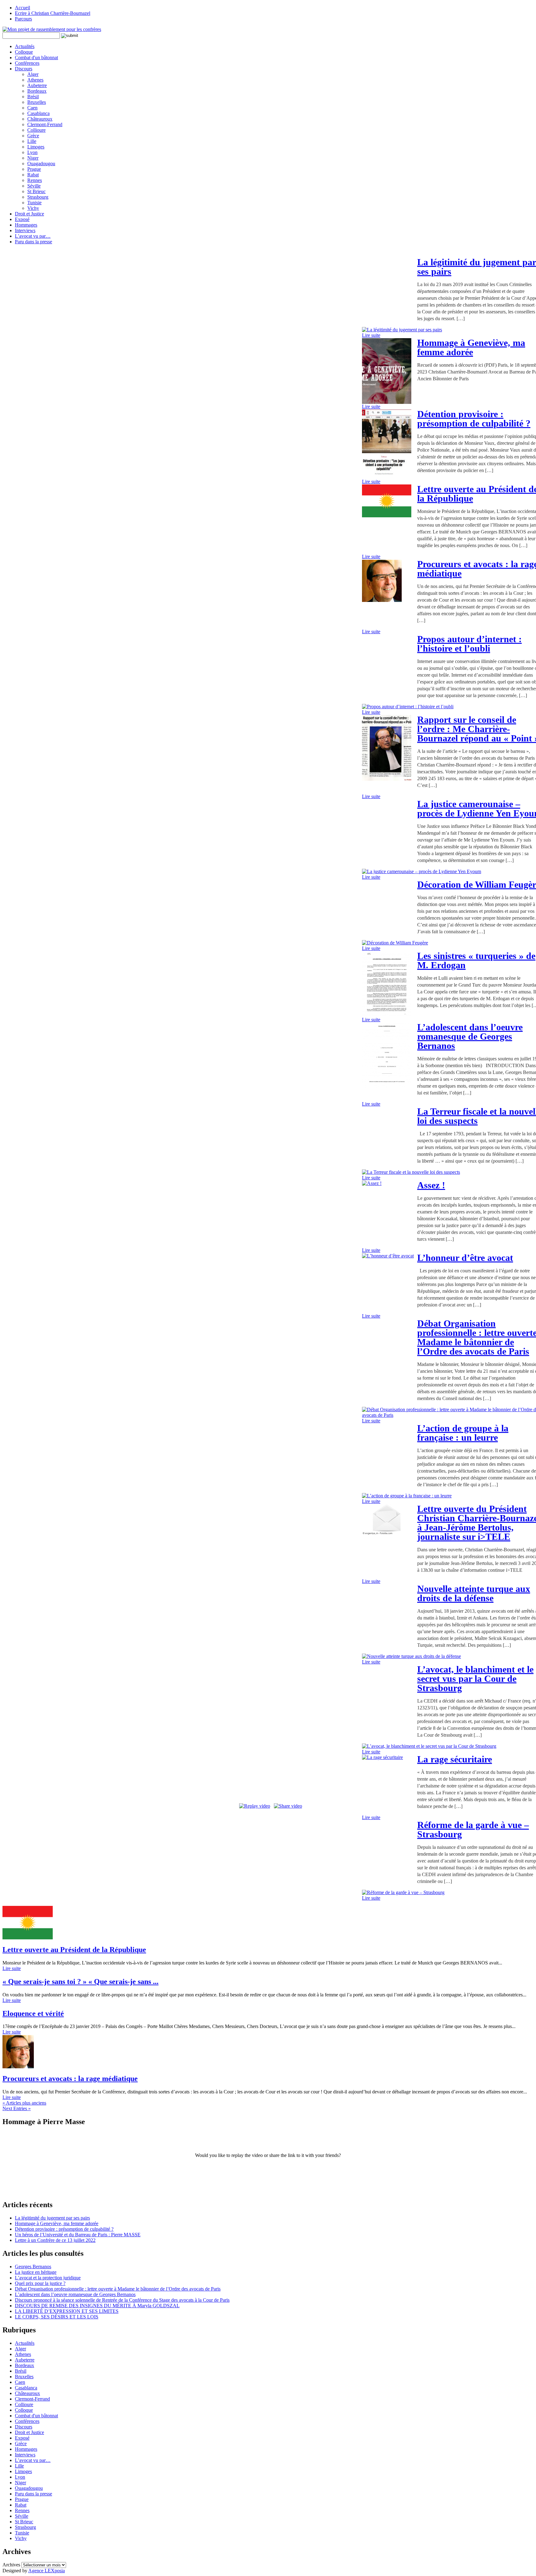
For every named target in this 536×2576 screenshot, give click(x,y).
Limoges (36, 147)
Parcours (23, 19)
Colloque (24, 52)
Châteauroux (40, 119)
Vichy (33, 208)
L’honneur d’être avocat (465, 1258)
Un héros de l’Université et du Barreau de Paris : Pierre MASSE (78, 2235)
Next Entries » (17, 2108)
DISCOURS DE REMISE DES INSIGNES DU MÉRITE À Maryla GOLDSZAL (97, 2306)
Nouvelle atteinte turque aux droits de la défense (474, 1593)
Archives (11, 2565)
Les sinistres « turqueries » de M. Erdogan (476, 960)
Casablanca (38, 113)
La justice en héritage (36, 2272)
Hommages (26, 225)
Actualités (25, 46)
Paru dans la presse (33, 242)
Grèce (33, 136)
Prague (34, 169)
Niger (33, 158)
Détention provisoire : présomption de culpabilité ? (474, 419)
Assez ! (431, 1185)
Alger (33, 74)
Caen (32, 108)
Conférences (27, 63)
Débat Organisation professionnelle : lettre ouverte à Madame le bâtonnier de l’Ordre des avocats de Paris (118, 2289)
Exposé (22, 219)
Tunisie (34, 203)
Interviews (25, 230)
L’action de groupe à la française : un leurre (463, 1433)
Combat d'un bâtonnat (36, 57)
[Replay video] (255, 1806)
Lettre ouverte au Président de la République (74, 1950)
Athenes (35, 80)
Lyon (32, 152)
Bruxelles (37, 102)
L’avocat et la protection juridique (48, 2278)
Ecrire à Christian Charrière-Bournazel (53, 13)
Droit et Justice (29, 214)
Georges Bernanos (33, 2267)
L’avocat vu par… (33, 236)
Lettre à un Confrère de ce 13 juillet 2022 (55, 2240)
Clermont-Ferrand (45, 124)
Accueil (22, 8)
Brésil (33, 97)
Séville (34, 186)
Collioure (36, 130)
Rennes (35, 180)
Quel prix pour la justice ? (40, 2283)
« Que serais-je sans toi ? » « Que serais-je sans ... (80, 1982)
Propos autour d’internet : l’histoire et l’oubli (469, 644)
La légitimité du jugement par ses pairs (52, 2218)
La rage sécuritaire (455, 1759)
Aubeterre (37, 85)
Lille (32, 141)
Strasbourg (38, 197)
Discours (24, 69)
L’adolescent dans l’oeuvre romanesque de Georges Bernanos (470, 1036)
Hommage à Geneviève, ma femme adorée (471, 347)
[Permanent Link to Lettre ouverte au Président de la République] (28, 1938)
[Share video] (288, 1806)
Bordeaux (37, 91)
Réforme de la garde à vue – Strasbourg (473, 1829)
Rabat (33, 175)
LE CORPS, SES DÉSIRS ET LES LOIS (57, 2317)
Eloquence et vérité (33, 2013)
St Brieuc (36, 191)
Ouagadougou (41, 163)
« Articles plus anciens (24, 2103)
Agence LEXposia (47, 2571)
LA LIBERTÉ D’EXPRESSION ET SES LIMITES (67, 2311)
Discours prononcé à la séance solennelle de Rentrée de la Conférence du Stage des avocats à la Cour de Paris (122, 2300)
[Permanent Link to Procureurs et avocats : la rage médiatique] (18, 2067)
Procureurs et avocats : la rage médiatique (70, 2079)
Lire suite (371, 335)
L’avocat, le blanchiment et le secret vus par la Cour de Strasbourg (475, 1679)
